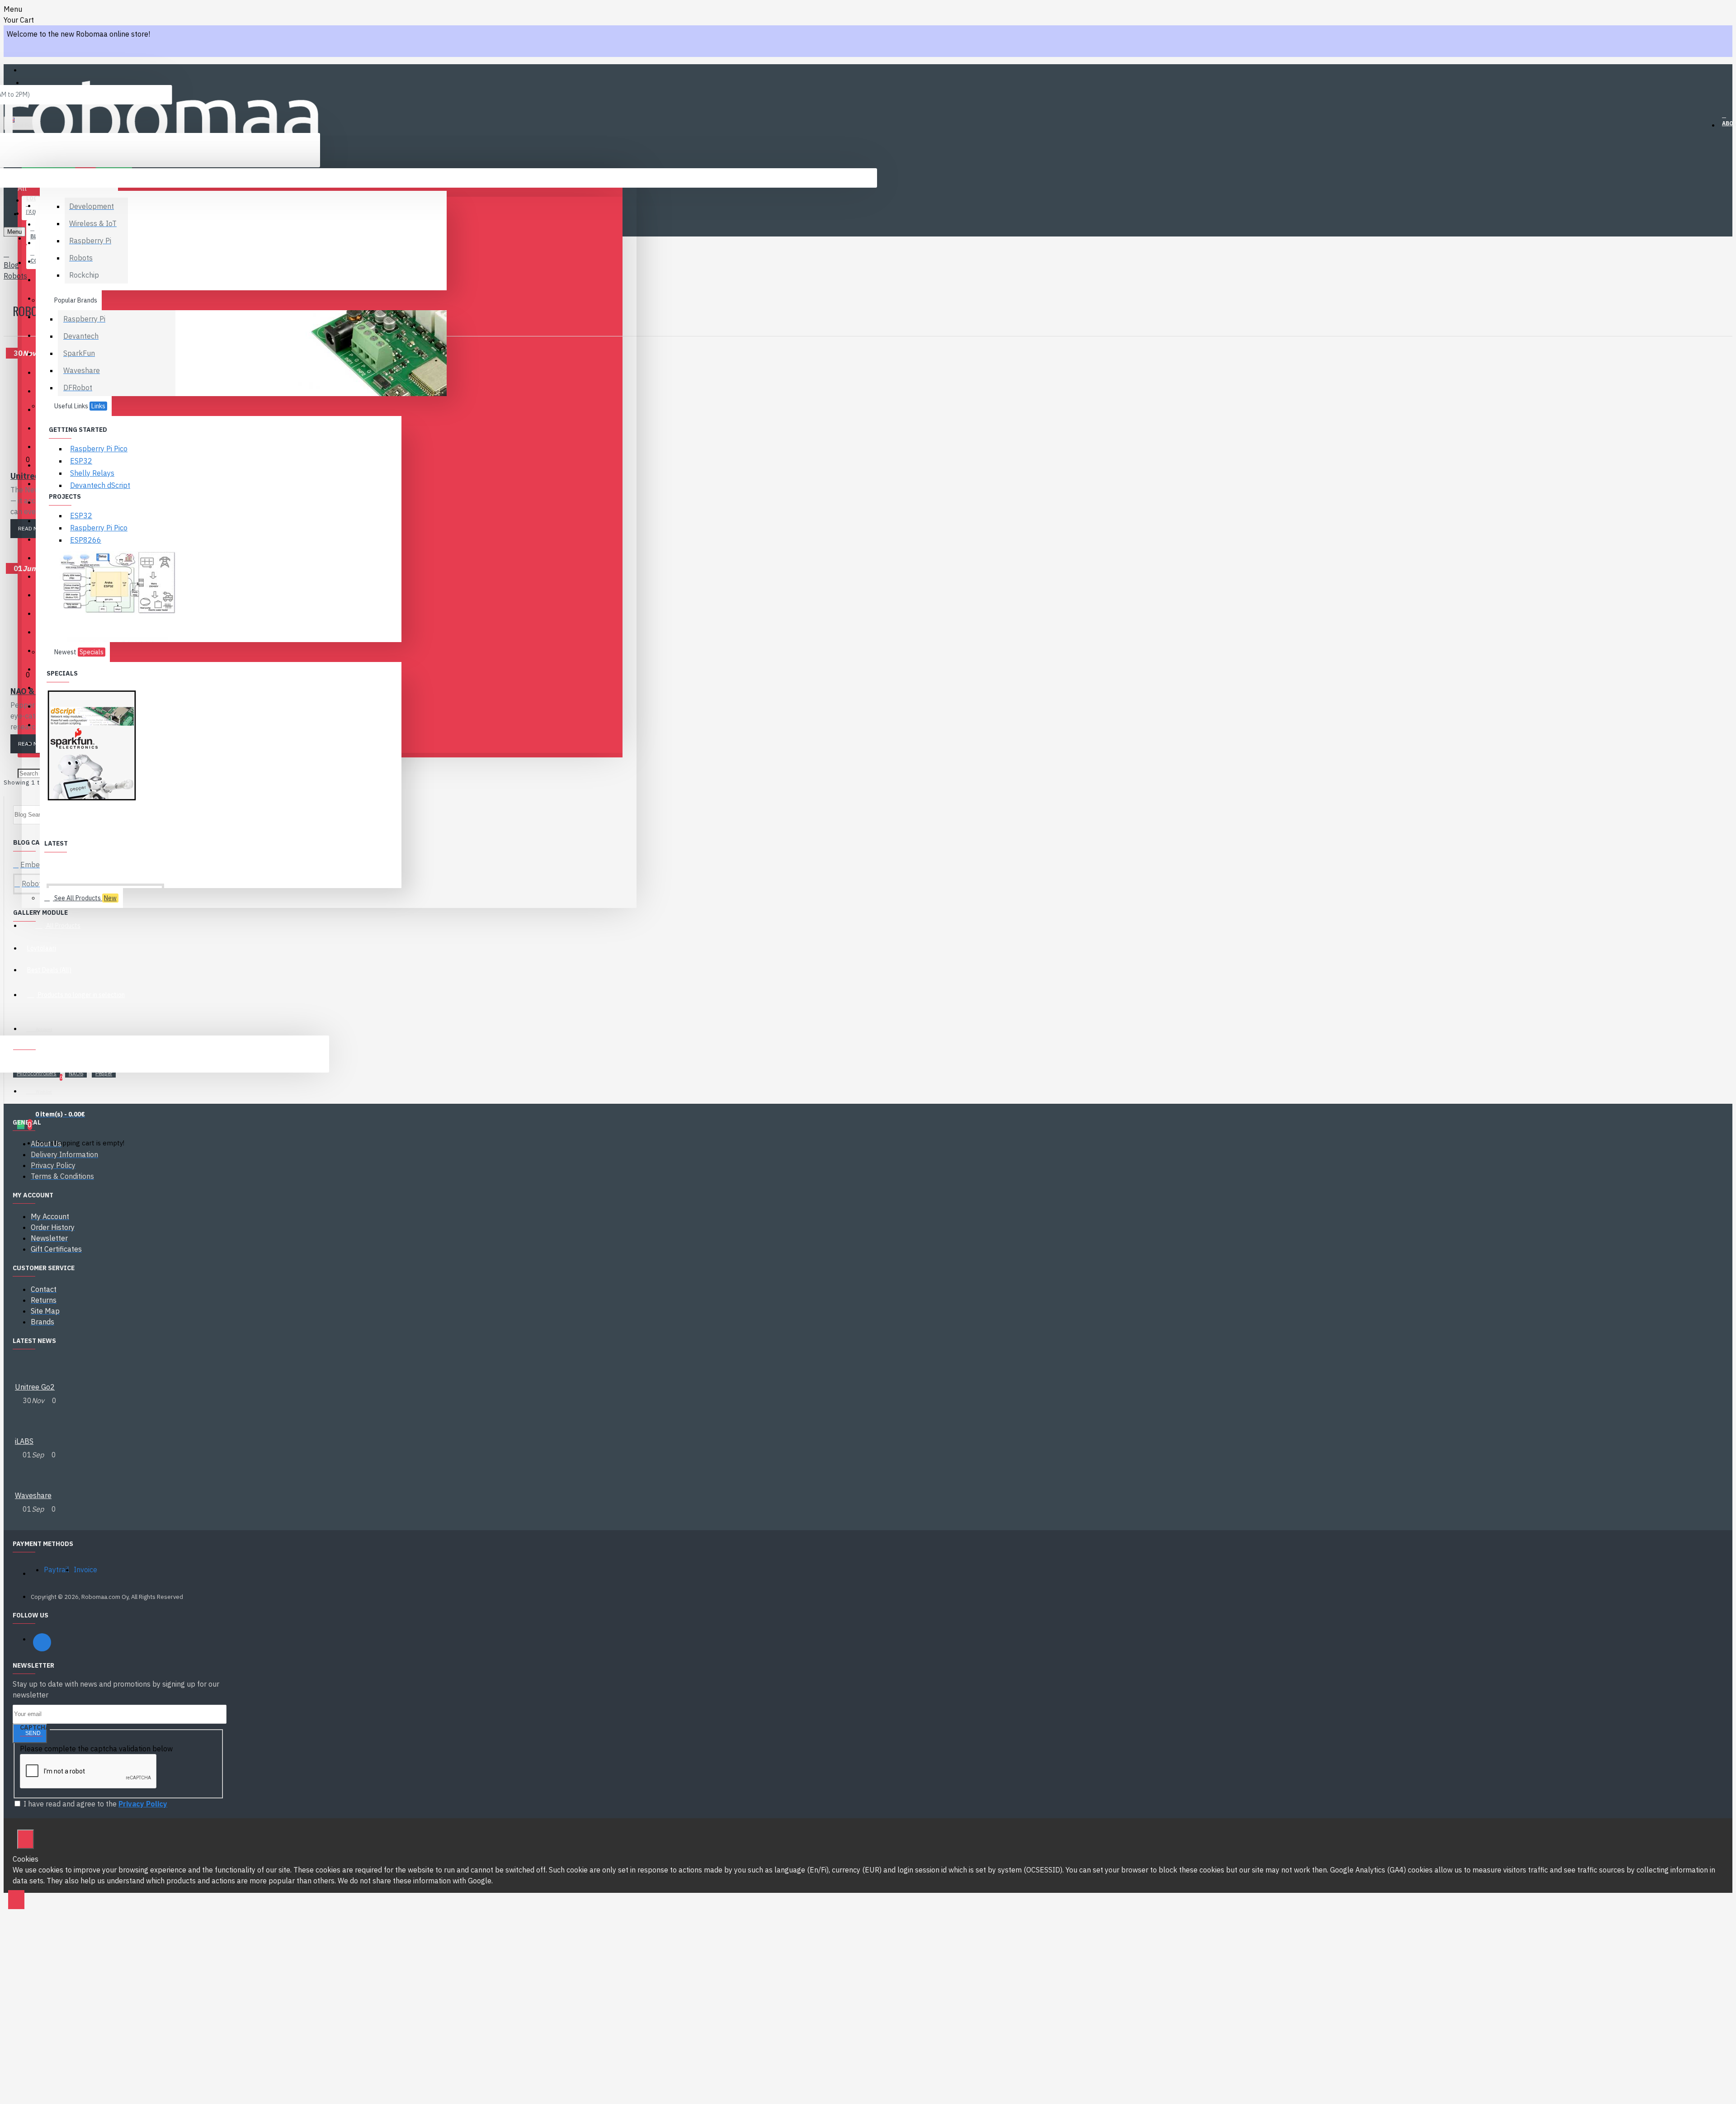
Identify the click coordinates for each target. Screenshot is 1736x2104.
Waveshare (33, 1495)
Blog (11, 265)
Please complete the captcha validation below (96, 1749)
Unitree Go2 (35, 1387)
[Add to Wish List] (34, 1259)
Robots (15, 276)
